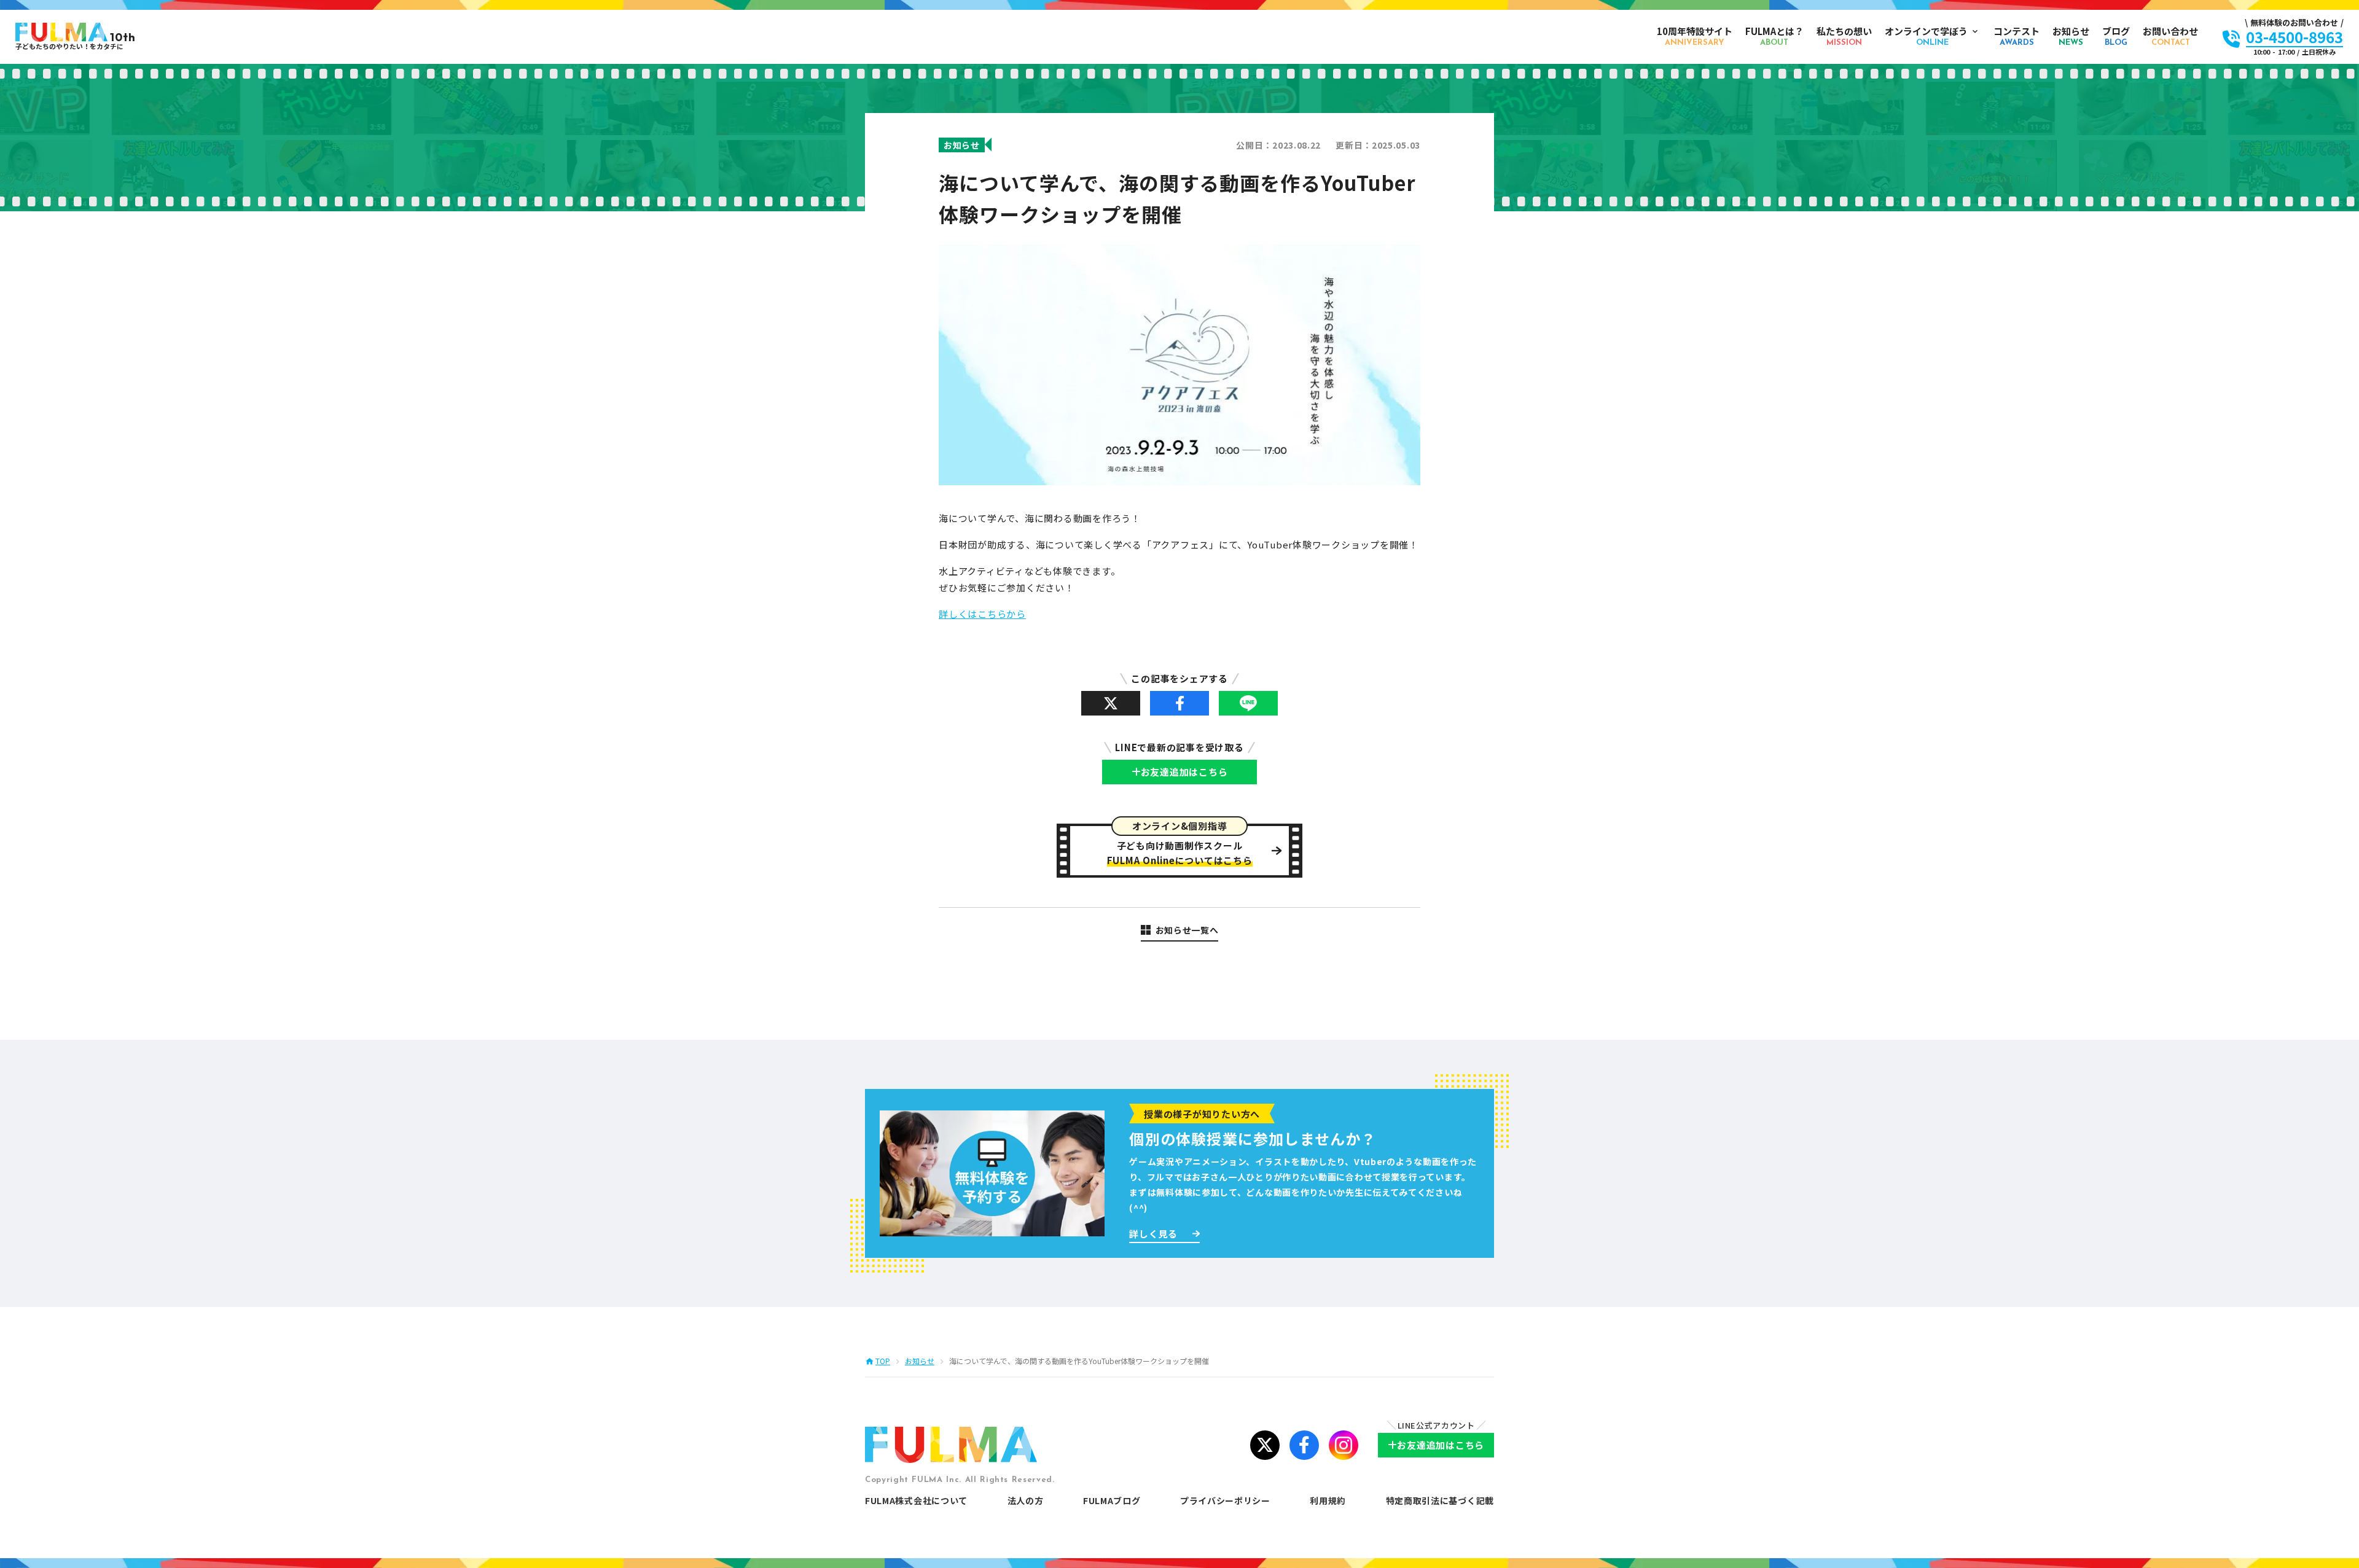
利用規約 (1328, 1500)
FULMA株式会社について (916, 1500)
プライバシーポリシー (1225, 1500)
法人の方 (1026, 1500)
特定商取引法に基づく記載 (1440, 1500)
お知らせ (920, 1361)
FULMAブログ (1112, 1500)
